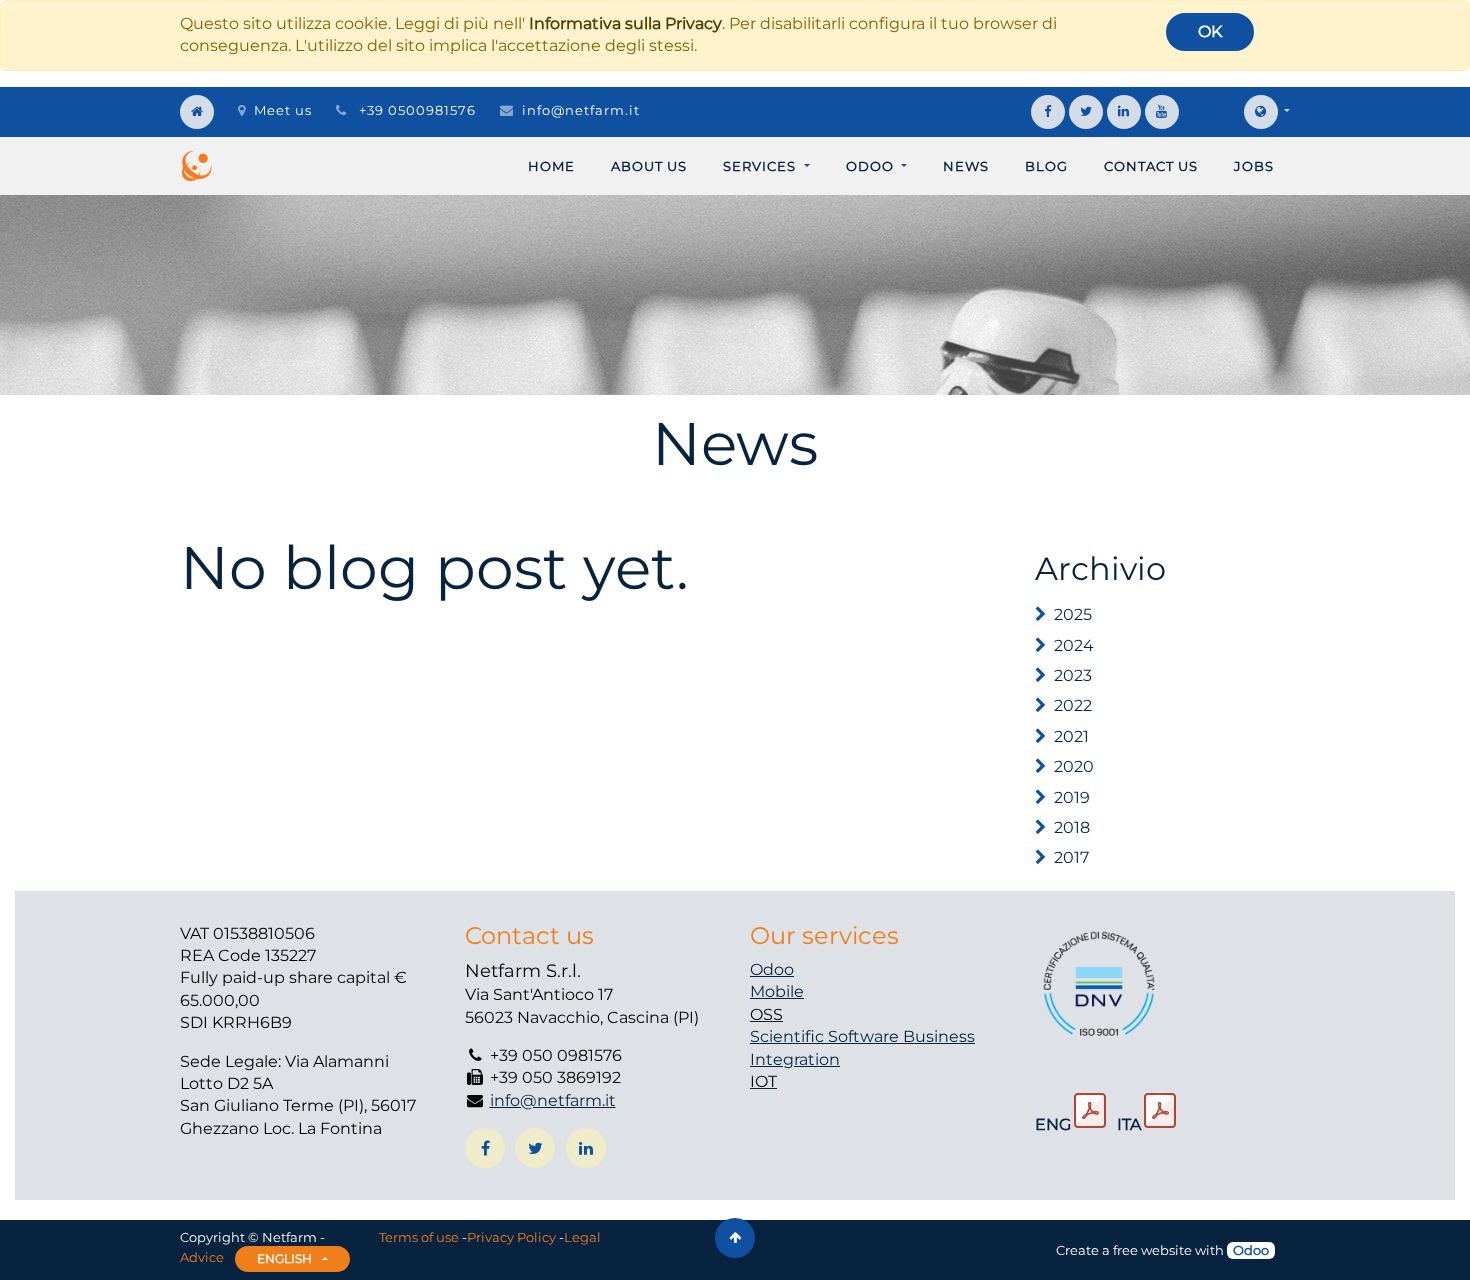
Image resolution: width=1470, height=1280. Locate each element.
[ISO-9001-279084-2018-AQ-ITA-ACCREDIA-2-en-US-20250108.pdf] (1090, 1111)
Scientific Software (826, 1036)
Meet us (283, 110)
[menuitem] (551, 166)
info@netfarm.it (581, 110)
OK (1210, 31)
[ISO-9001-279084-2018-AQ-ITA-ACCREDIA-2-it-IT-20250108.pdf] (1160, 1111)
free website (1152, 1250)
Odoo (772, 969)
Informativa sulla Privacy (625, 23)
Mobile (777, 991)
